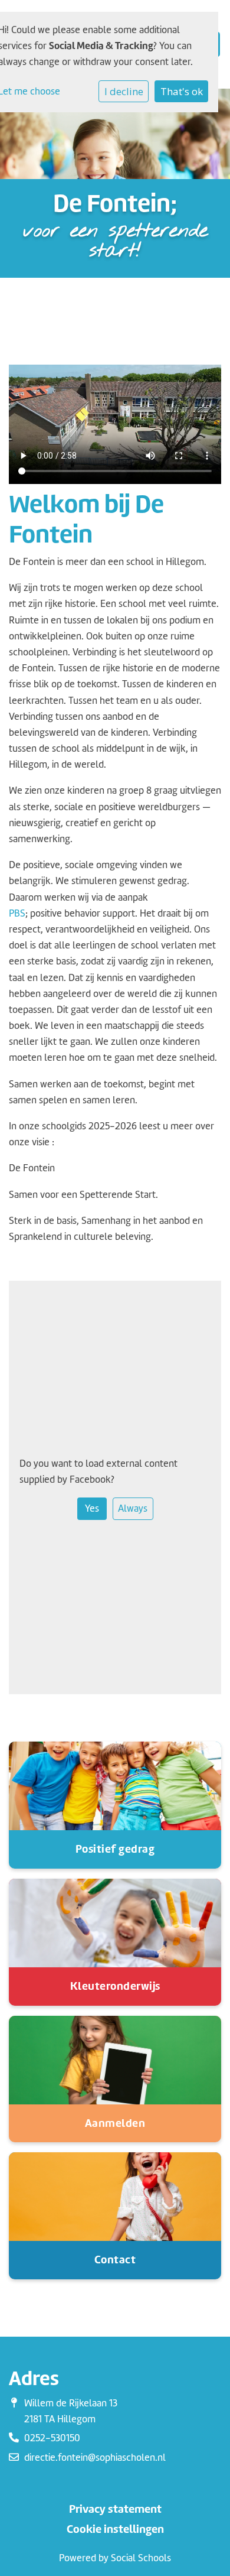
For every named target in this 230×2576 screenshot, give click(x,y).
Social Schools (141, 2558)
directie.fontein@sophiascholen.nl (95, 2458)
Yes (92, 1508)
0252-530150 (52, 2438)
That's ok (182, 91)
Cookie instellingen (115, 2529)
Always (133, 1508)
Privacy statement (115, 2509)
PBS (17, 913)
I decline (124, 91)
